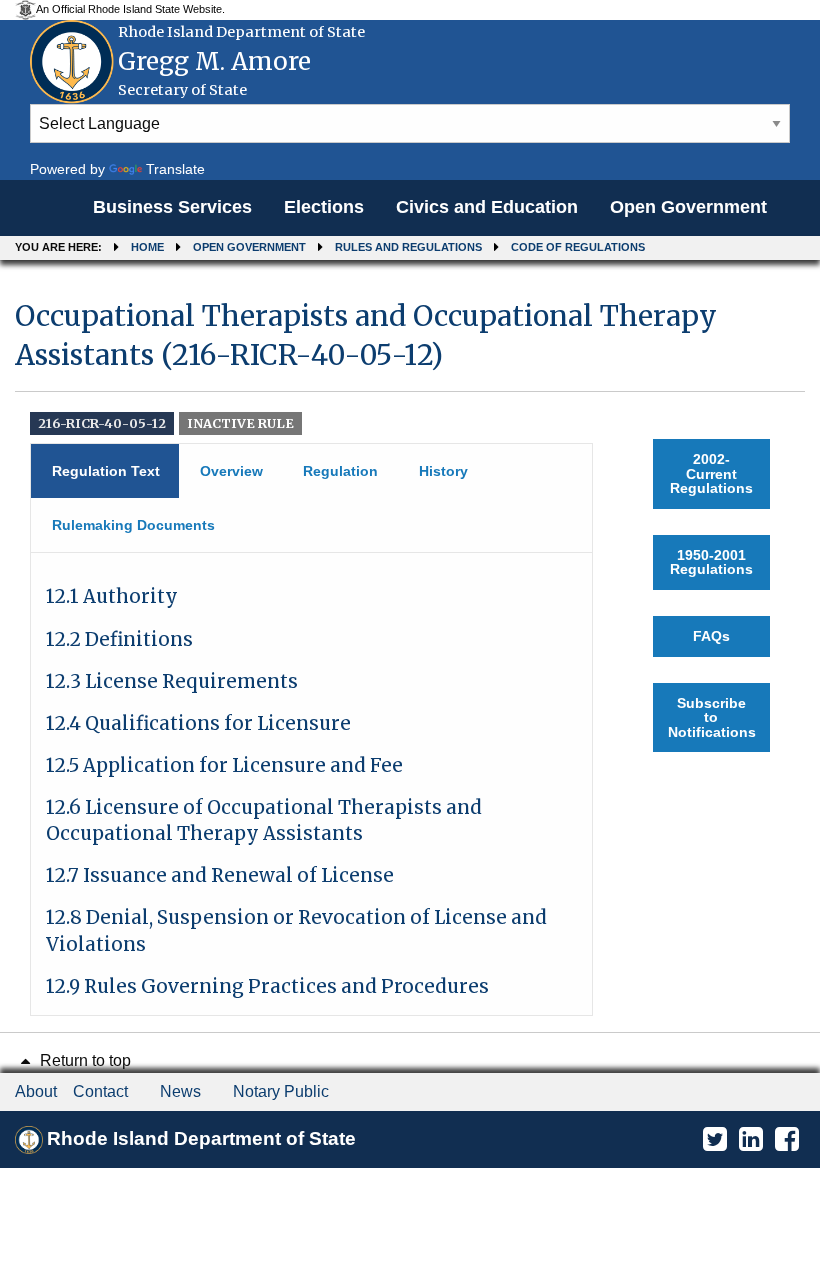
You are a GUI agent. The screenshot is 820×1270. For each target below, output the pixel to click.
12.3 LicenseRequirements (172, 681)
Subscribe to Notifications (712, 717)
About (36, 1091)
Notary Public (281, 1091)
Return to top (83, 1060)
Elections (324, 207)
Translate (175, 169)
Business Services (172, 207)
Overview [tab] (231, 471)
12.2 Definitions (119, 639)
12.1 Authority (112, 596)
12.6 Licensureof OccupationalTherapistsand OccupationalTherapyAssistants (264, 820)
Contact (100, 1091)
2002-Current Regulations (711, 473)
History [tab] (443, 471)
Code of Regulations (578, 247)
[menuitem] (172, 208)
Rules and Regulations (408, 247)
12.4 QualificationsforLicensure (198, 723)
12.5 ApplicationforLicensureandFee (224, 765)
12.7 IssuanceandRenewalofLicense (220, 875)
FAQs (711, 636)
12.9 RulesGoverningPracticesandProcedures (267, 986)
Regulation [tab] (340, 471)
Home (147, 247)
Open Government (688, 207)
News (180, 1091)
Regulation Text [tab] (106, 471)
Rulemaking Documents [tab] (133, 525)
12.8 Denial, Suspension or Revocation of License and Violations (296, 930)
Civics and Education (487, 207)
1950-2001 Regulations (711, 562)
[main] (410, 648)
